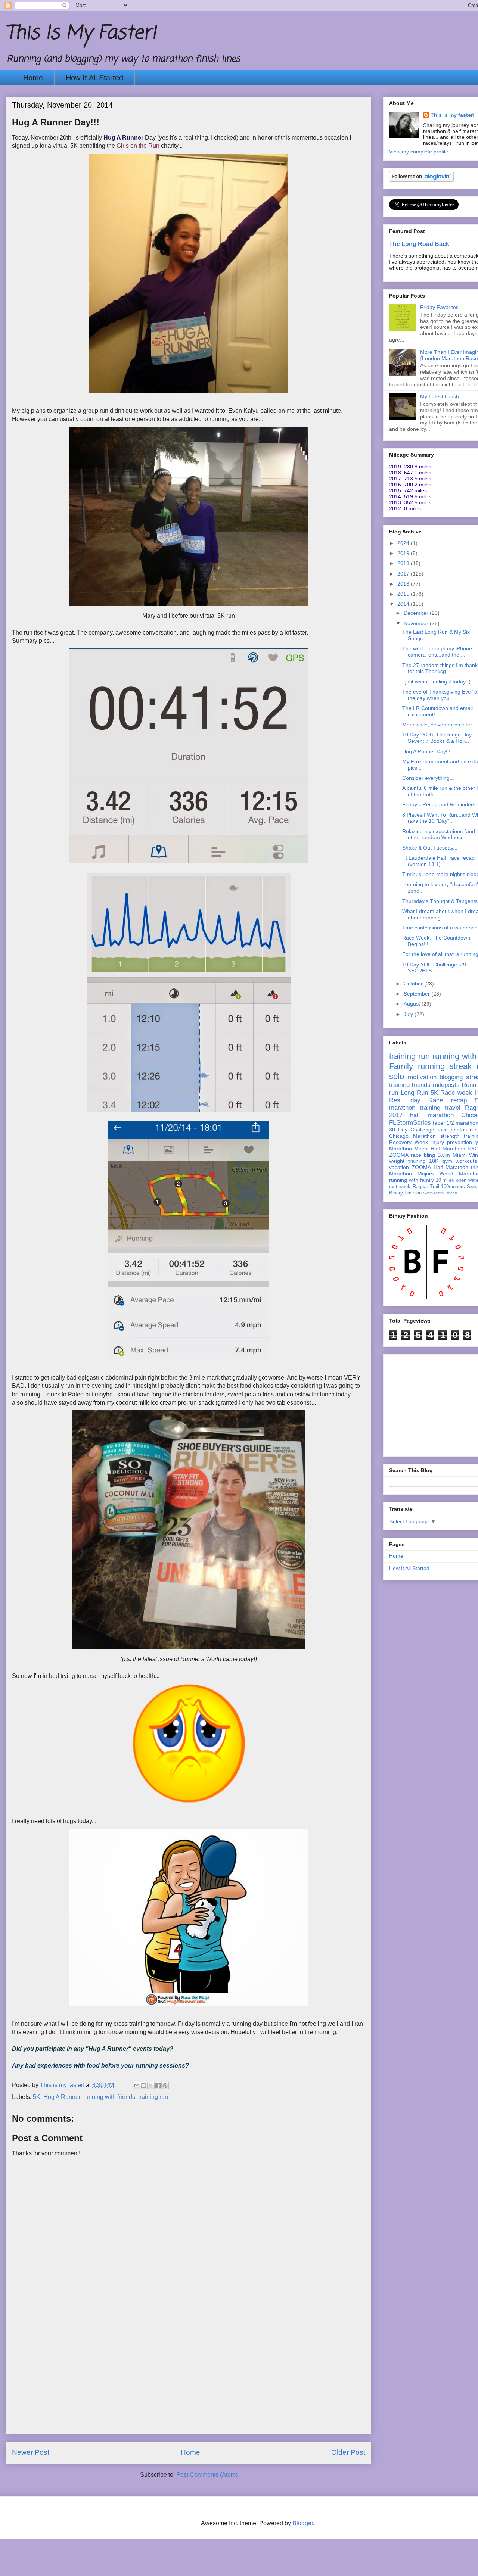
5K (37, 2097)
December (417, 613)
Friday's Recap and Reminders (439, 804)
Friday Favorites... (442, 307)
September (418, 994)
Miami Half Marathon (440, 1149)
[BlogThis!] (144, 2086)
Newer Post (31, 2452)
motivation (422, 1077)
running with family (412, 1180)
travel (453, 1108)
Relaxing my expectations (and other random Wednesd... (439, 834)
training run (153, 2097)
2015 (404, 594)
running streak (445, 1066)
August (413, 1004)
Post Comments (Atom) (207, 2475)
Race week (456, 1093)
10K (434, 1161)
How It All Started (94, 78)
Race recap (448, 1100)
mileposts (446, 1085)
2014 (404, 604)
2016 (404, 584)
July (409, 1014)
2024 (404, 543)
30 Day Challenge (412, 1130)
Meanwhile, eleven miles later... (439, 725)
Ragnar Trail (426, 1187)
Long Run (414, 1093)
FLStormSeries (410, 1123)
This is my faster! (453, 115)
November (417, 623)
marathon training (415, 1108)
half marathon (432, 1115)
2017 (404, 574)
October (414, 984)
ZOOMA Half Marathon (440, 1167)
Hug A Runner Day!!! (426, 751)
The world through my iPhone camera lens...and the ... (437, 652)
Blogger (303, 2523)
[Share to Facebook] (158, 2086)
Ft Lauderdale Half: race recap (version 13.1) (438, 861)
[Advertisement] (189, 2382)
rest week (400, 1187)
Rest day (405, 1100)
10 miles (445, 1180)
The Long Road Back (419, 244)
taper (439, 1123)
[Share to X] (151, 2086)
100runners (453, 1187)
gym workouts (460, 1161)
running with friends (109, 2097)
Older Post (348, 2452)
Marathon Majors (411, 1174)
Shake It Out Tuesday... (430, 848)
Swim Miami (452, 1155)
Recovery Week (409, 1142)
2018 (404, 563)
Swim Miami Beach (440, 1193)
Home (33, 78)
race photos (452, 1130)
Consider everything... (428, 778)
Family (401, 1066)
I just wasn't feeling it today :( (436, 682)
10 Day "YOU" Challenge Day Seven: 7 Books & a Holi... (437, 738)
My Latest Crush (440, 396)
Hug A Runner (62, 2097)
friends (421, 1085)
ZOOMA (399, 1155)
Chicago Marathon (412, 1136)
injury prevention (452, 1142)
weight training (407, 1161)
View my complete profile (419, 152)
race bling (423, 1155)
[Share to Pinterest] (165, 2086)
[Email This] (137, 2086)
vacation (399, 1167)
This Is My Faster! (81, 33)
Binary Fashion (405, 1193)
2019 (404, 553)
